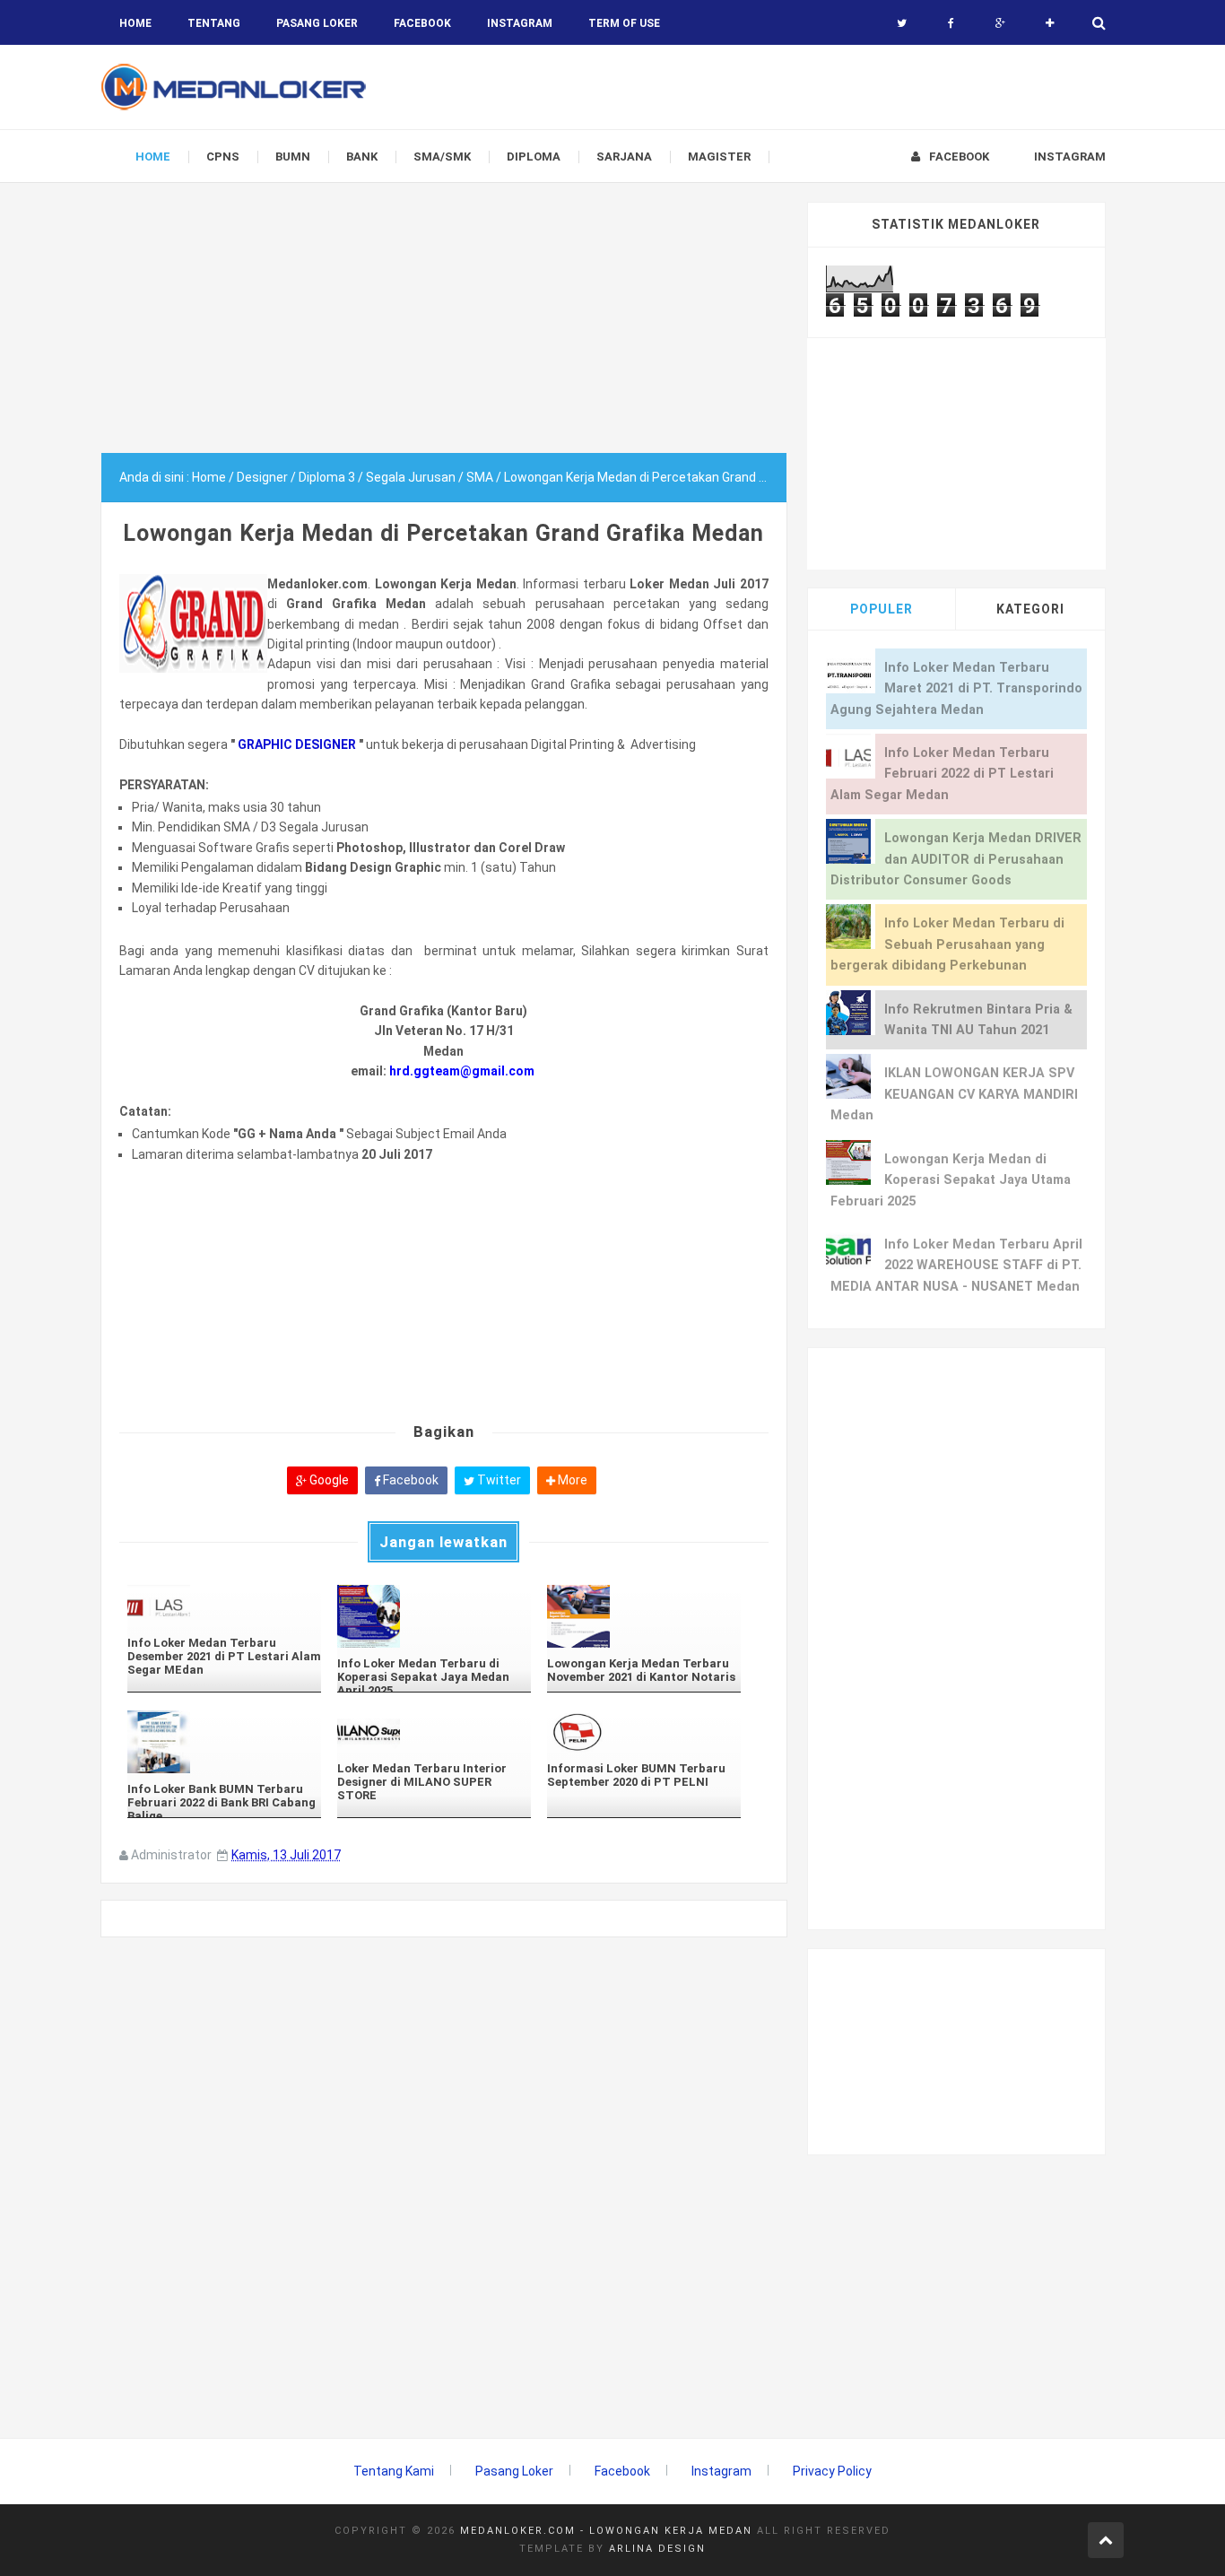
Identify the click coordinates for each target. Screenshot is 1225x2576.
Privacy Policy (832, 2471)
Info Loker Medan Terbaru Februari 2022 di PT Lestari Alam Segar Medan (942, 774)
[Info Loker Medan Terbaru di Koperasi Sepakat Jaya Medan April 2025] (434, 1616)
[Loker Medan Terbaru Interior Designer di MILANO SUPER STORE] (434, 1732)
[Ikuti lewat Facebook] (951, 23)
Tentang (214, 23)
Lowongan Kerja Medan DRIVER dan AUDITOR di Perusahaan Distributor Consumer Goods (956, 859)
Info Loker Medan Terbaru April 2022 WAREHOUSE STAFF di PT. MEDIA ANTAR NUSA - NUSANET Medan (956, 1266)
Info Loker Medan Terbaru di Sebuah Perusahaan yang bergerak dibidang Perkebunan (947, 944)
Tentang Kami (394, 2471)
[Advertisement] (444, 327)
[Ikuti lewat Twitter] (902, 23)
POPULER (882, 609)
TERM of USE (624, 23)
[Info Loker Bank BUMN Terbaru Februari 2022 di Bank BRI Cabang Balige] (224, 1742)
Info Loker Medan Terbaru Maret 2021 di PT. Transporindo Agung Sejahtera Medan (956, 689)
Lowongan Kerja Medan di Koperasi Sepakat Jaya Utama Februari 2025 (951, 1180)
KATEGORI (1030, 609)
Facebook (409, 1480)
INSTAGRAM (520, 23)
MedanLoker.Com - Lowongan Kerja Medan (606, 2531)
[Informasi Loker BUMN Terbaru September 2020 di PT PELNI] (644, 1732)
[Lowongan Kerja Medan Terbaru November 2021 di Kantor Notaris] (644, 1616)
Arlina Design (657, 2549)
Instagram (721, 2471)
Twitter (498, 1480)
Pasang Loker (317, 23)
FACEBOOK (422, 23)
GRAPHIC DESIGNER (298, 744)
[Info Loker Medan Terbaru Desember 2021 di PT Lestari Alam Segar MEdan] (224, 1606)
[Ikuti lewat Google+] (1000, 23)
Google (328, 1480)
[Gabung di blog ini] (1050, 23)
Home (135, 23)
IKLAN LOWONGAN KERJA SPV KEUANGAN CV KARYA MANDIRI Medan (954, 1094)
